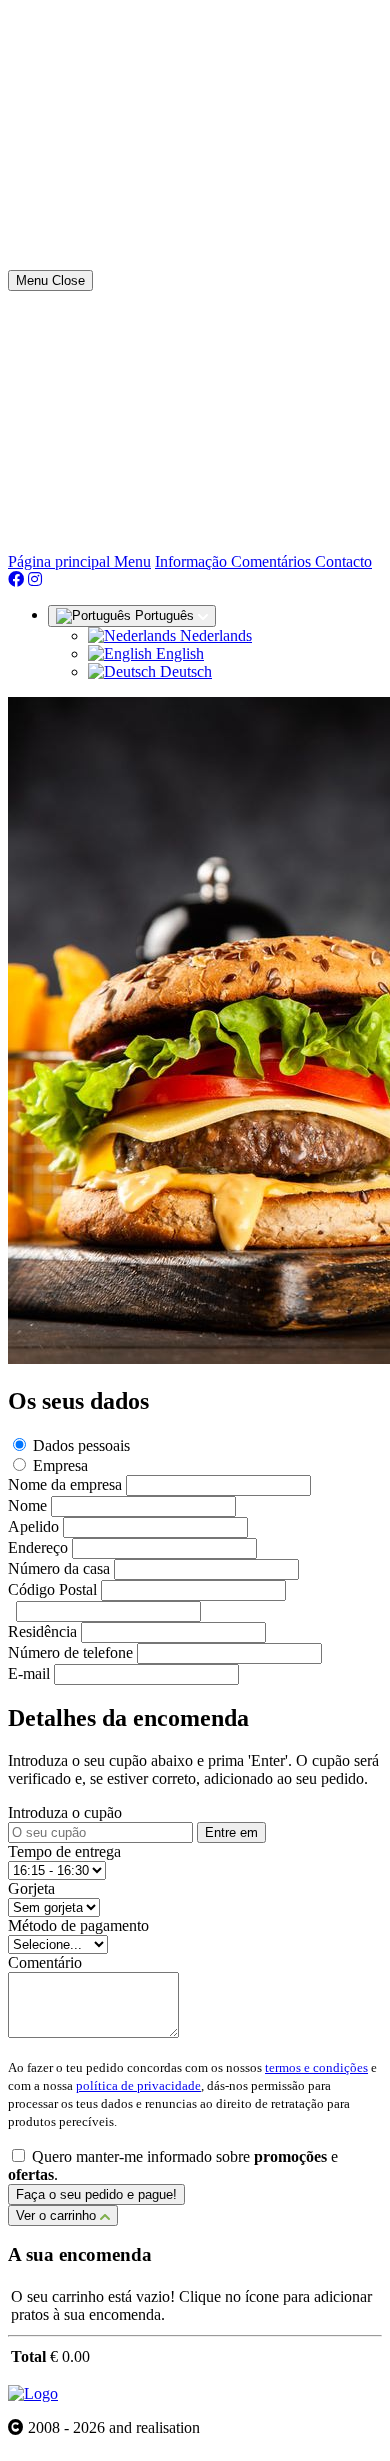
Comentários (273, 561)
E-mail (29, 1673)
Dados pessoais (81, 1445)
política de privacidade (138, 2085)
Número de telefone (70, 1652)
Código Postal (52, 1589)
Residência (42, 1631)
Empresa (60, 1465)
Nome (27, 1505)
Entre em (231, 1832)
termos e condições (316, 2067)
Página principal (61, 561)
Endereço (38, 1547)
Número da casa (59, 1568)
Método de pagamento (78, 1925)
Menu (132, 561)
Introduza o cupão (65, 1812)
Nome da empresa (65, 1484)
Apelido (33, 1526)
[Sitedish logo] (33, 2393)
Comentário (45, 1962)
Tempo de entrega (64, 1851)
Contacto (343, 561)
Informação (193, 561)
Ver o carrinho (58, 2215)
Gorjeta (31, 1888)
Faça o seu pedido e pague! (96, 2194)
